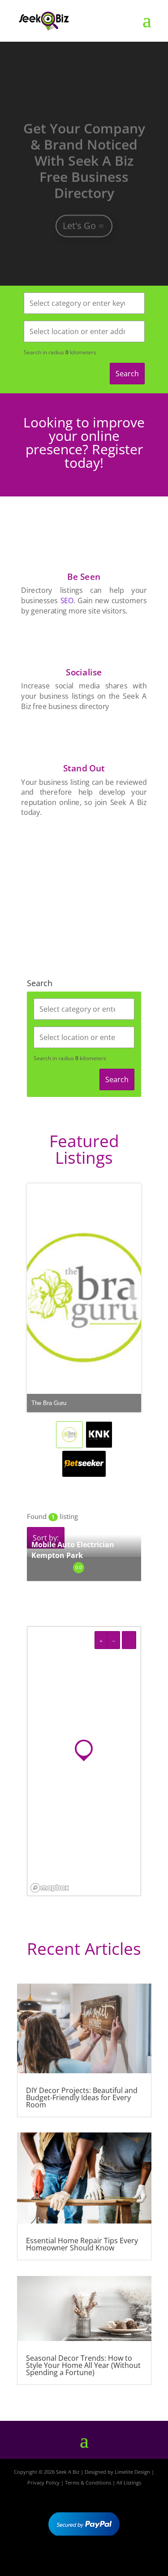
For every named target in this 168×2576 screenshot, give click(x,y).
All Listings (129, 2482)
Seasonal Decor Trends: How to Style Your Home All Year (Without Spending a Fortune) (83, 2365)
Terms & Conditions (88, 2482)
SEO (67, 600)
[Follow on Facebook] (58, 2561)
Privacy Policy (43, 2482)
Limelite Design (132, 2472)
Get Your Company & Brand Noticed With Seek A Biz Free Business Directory (84, 146)
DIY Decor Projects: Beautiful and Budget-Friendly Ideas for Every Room (82, 2097)
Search (127, 374)
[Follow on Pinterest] (110, 2561)
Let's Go (79, 211)
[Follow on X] (84, 2561)
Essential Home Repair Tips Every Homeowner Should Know (82, 2244)
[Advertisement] (84, 886)
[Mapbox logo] (50, 1888)
